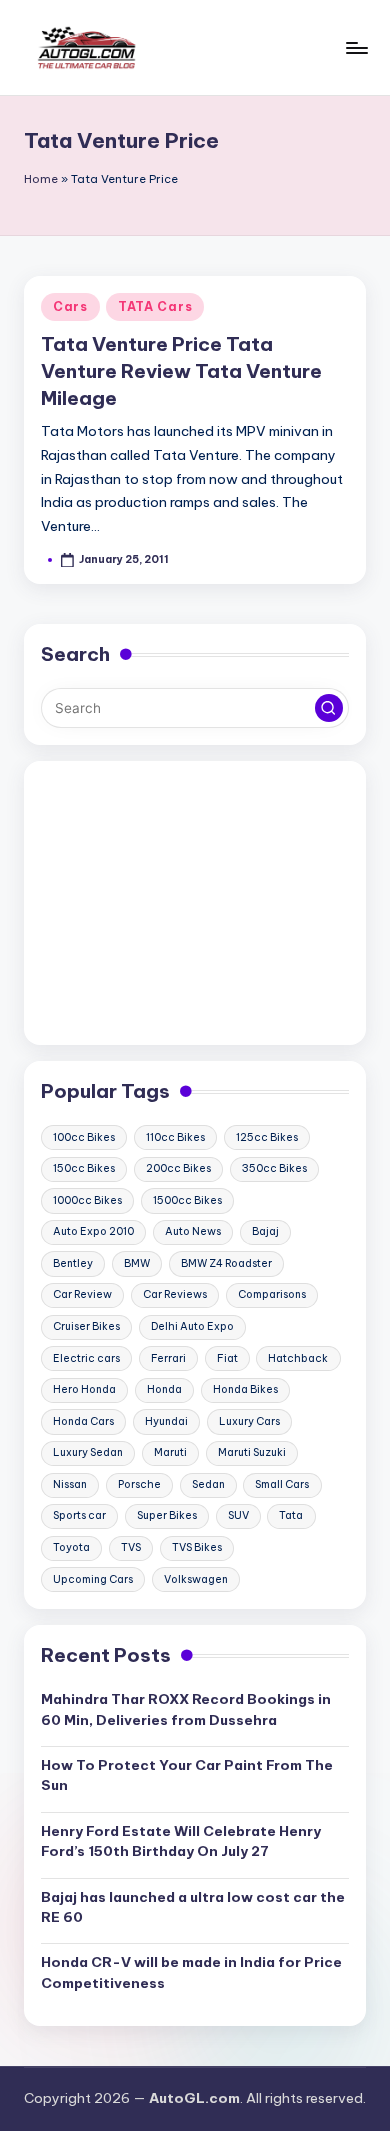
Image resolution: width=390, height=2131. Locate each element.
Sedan (208, 1484)
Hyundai (166, 1421)
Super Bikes (167, 1515)
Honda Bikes (245, 1389)
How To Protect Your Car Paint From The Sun (187, 1775)
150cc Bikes (84, 1168)
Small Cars (282, 1484)
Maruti (170, 1452)
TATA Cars (155, 306)
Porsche (139, 1484)
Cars (70, 306)
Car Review (82, 1294)
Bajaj (265, 1231)
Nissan (70, 1484)
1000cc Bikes (87, 1200)
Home (41, 179)
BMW (137, 1263)
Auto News (193, 1231)
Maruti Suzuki (252, 1452)
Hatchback (298, 1358)
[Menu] (356, 47)
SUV (238, 1515)
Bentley (73, 1263)
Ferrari (168, 1358)
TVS (131, 1547)
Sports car (79, 1515)
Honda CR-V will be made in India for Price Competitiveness (191, 1972)
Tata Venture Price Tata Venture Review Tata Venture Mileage (181, 371)
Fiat (227, 1358)
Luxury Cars (249, 1421)
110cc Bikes (175, 1137)
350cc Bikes (274, 1168)
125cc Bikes (267, 1137)
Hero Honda (84, 1389)
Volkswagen (196, 1579)
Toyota (71, 1547)
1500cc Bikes (187, 1200)
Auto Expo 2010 (93, 1231)
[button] (329, 708)
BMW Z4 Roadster (226, 1263)
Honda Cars (83, 1421)
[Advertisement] (195, 903)
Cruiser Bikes (86, 1326)
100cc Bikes (84, 1137)
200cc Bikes (178, 1168)
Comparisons (272, 1294)
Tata (291, 1515)
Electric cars (86, 1358)
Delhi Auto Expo (192, 1326)
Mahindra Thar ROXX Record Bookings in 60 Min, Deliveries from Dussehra (186, 1709)
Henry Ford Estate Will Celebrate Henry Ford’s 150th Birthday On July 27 (181, 1841)
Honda (164, 1389)
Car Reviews (175, 1294)
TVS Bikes (197, 1547)
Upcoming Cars (93, 1579)
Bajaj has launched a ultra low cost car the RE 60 (193, 1907)
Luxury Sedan (88, 1452)
